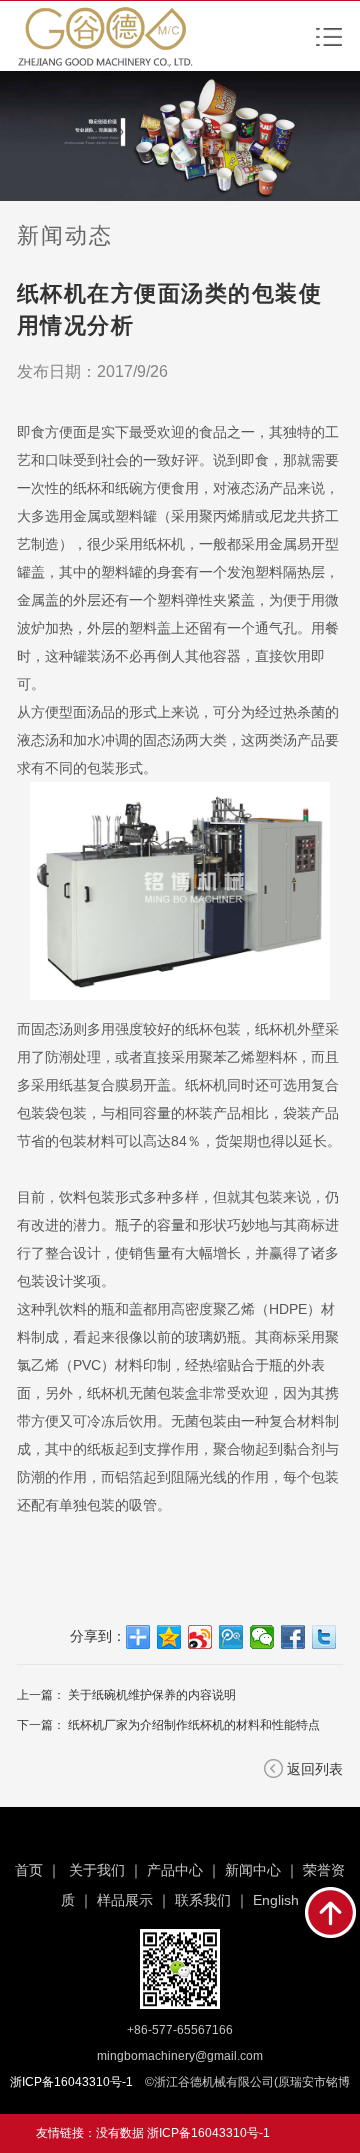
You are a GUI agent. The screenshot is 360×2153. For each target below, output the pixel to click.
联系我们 (203, 1900)
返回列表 (315, 1769)
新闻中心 (253, 1870)
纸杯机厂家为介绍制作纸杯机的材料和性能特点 (194, 1725)
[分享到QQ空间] (169, 1637)
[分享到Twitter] (324, 1637)
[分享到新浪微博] (200, 1637)
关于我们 (97, 1870)
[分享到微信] (262, 1637)
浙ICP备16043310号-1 (208, 2133)
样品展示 (125, 1900)
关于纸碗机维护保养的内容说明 (152, 1695)
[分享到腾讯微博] (231, 1637)
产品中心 (175, 1870)
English (276, 1900)
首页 (29, 1870)
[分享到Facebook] (293, 1637)
